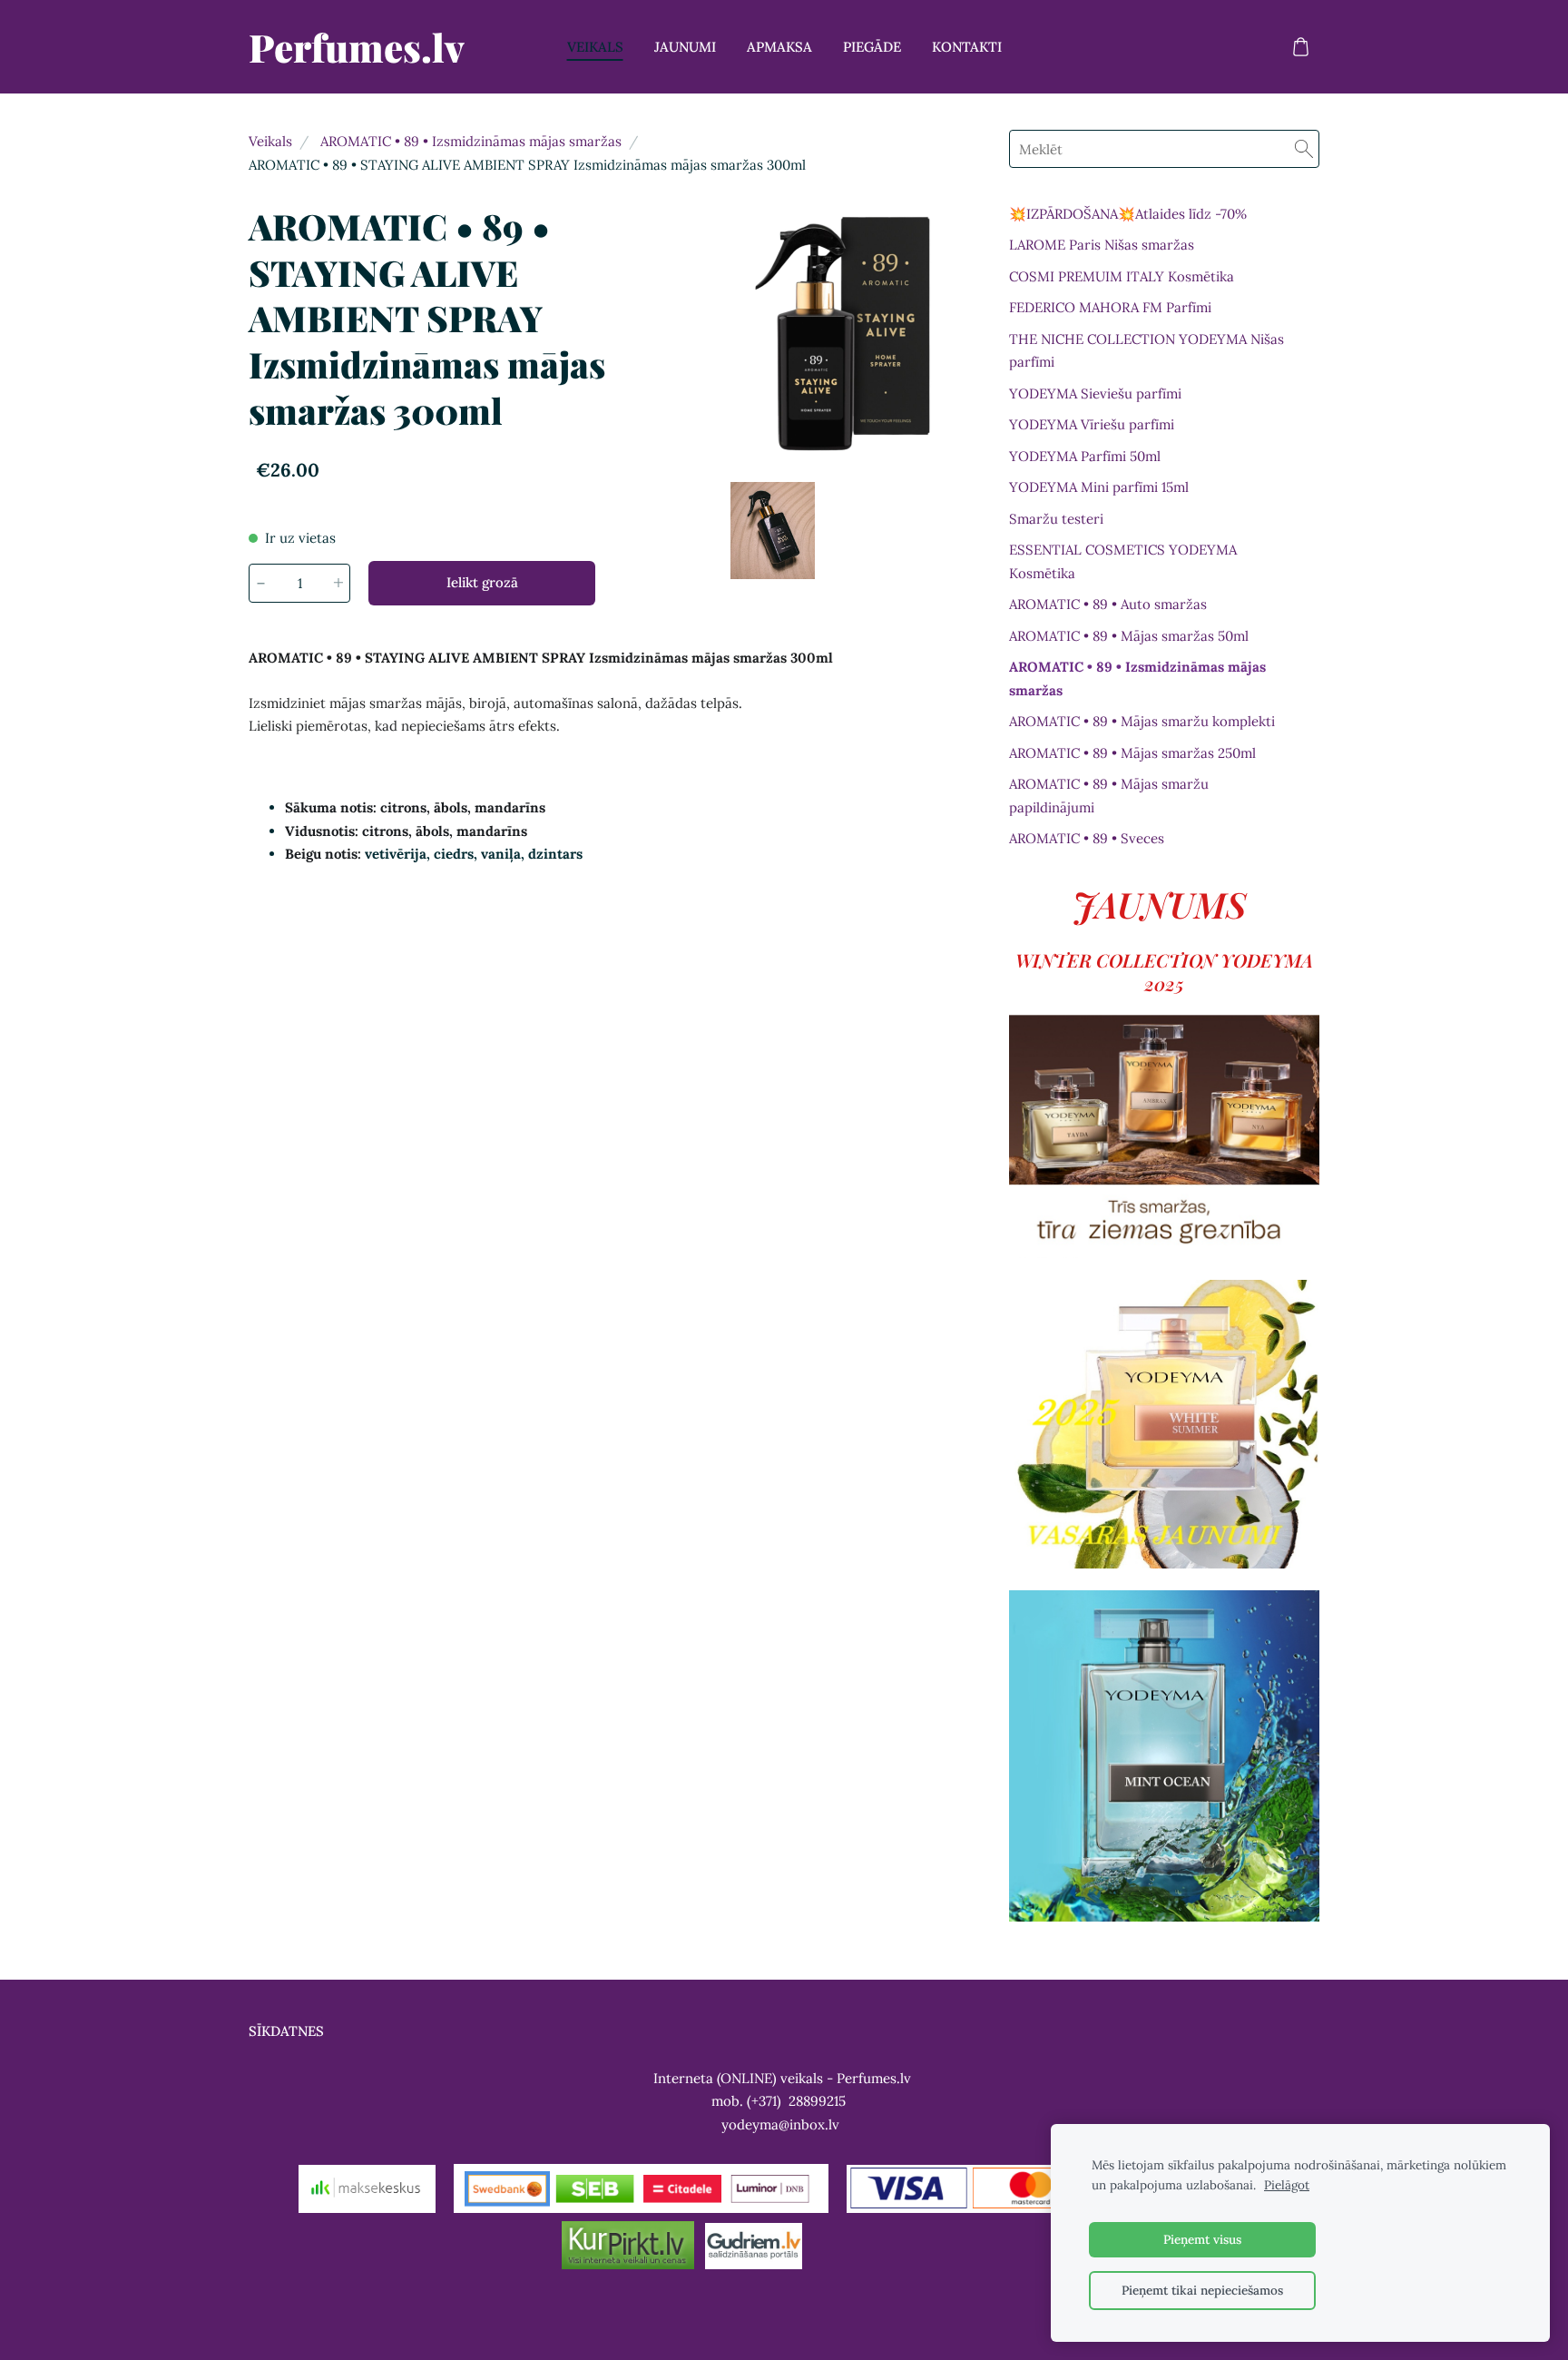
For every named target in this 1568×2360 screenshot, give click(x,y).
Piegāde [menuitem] (872, 47)
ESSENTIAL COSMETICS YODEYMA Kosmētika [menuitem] (1123, 561)
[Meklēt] (1304, 149)
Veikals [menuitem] (595, 47)
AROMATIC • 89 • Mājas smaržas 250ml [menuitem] (1132, 753)
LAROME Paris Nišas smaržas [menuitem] (1102, 245)
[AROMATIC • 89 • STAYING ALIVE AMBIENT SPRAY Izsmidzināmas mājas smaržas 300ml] (773, 531)
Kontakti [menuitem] (967, 47)
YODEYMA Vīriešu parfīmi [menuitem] (1092, 424)
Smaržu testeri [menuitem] (1056, 519)
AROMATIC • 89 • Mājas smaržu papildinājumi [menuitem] (1109, 796)
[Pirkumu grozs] (1300, 47)
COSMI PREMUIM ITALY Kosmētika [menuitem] (1122, 276)
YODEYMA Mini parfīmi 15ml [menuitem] (1099, 487)
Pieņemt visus (1202, 2239)
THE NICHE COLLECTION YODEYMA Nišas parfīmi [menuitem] (1147, 351)
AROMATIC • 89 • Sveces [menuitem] (1087, 838)
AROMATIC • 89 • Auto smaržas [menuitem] (1108, 604)
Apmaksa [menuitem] (779, 47)
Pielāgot (1287, 2185)
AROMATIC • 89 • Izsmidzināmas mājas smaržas (471, 141)
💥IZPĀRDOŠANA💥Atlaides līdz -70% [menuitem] (1128, 214)
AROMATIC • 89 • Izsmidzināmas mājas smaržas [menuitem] (1137, 678)
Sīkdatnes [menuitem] (286, 2031)
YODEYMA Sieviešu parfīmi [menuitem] (1095, 393)
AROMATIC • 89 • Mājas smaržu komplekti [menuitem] (1142, 721)
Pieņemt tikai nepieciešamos (1202, 2290)
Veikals (270, 141)
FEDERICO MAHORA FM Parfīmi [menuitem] (1110, 307)
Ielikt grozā (482, 582)
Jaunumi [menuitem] (685, 47)
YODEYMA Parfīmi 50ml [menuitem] (1085, 456)
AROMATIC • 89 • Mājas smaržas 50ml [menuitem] (1129, 636)
